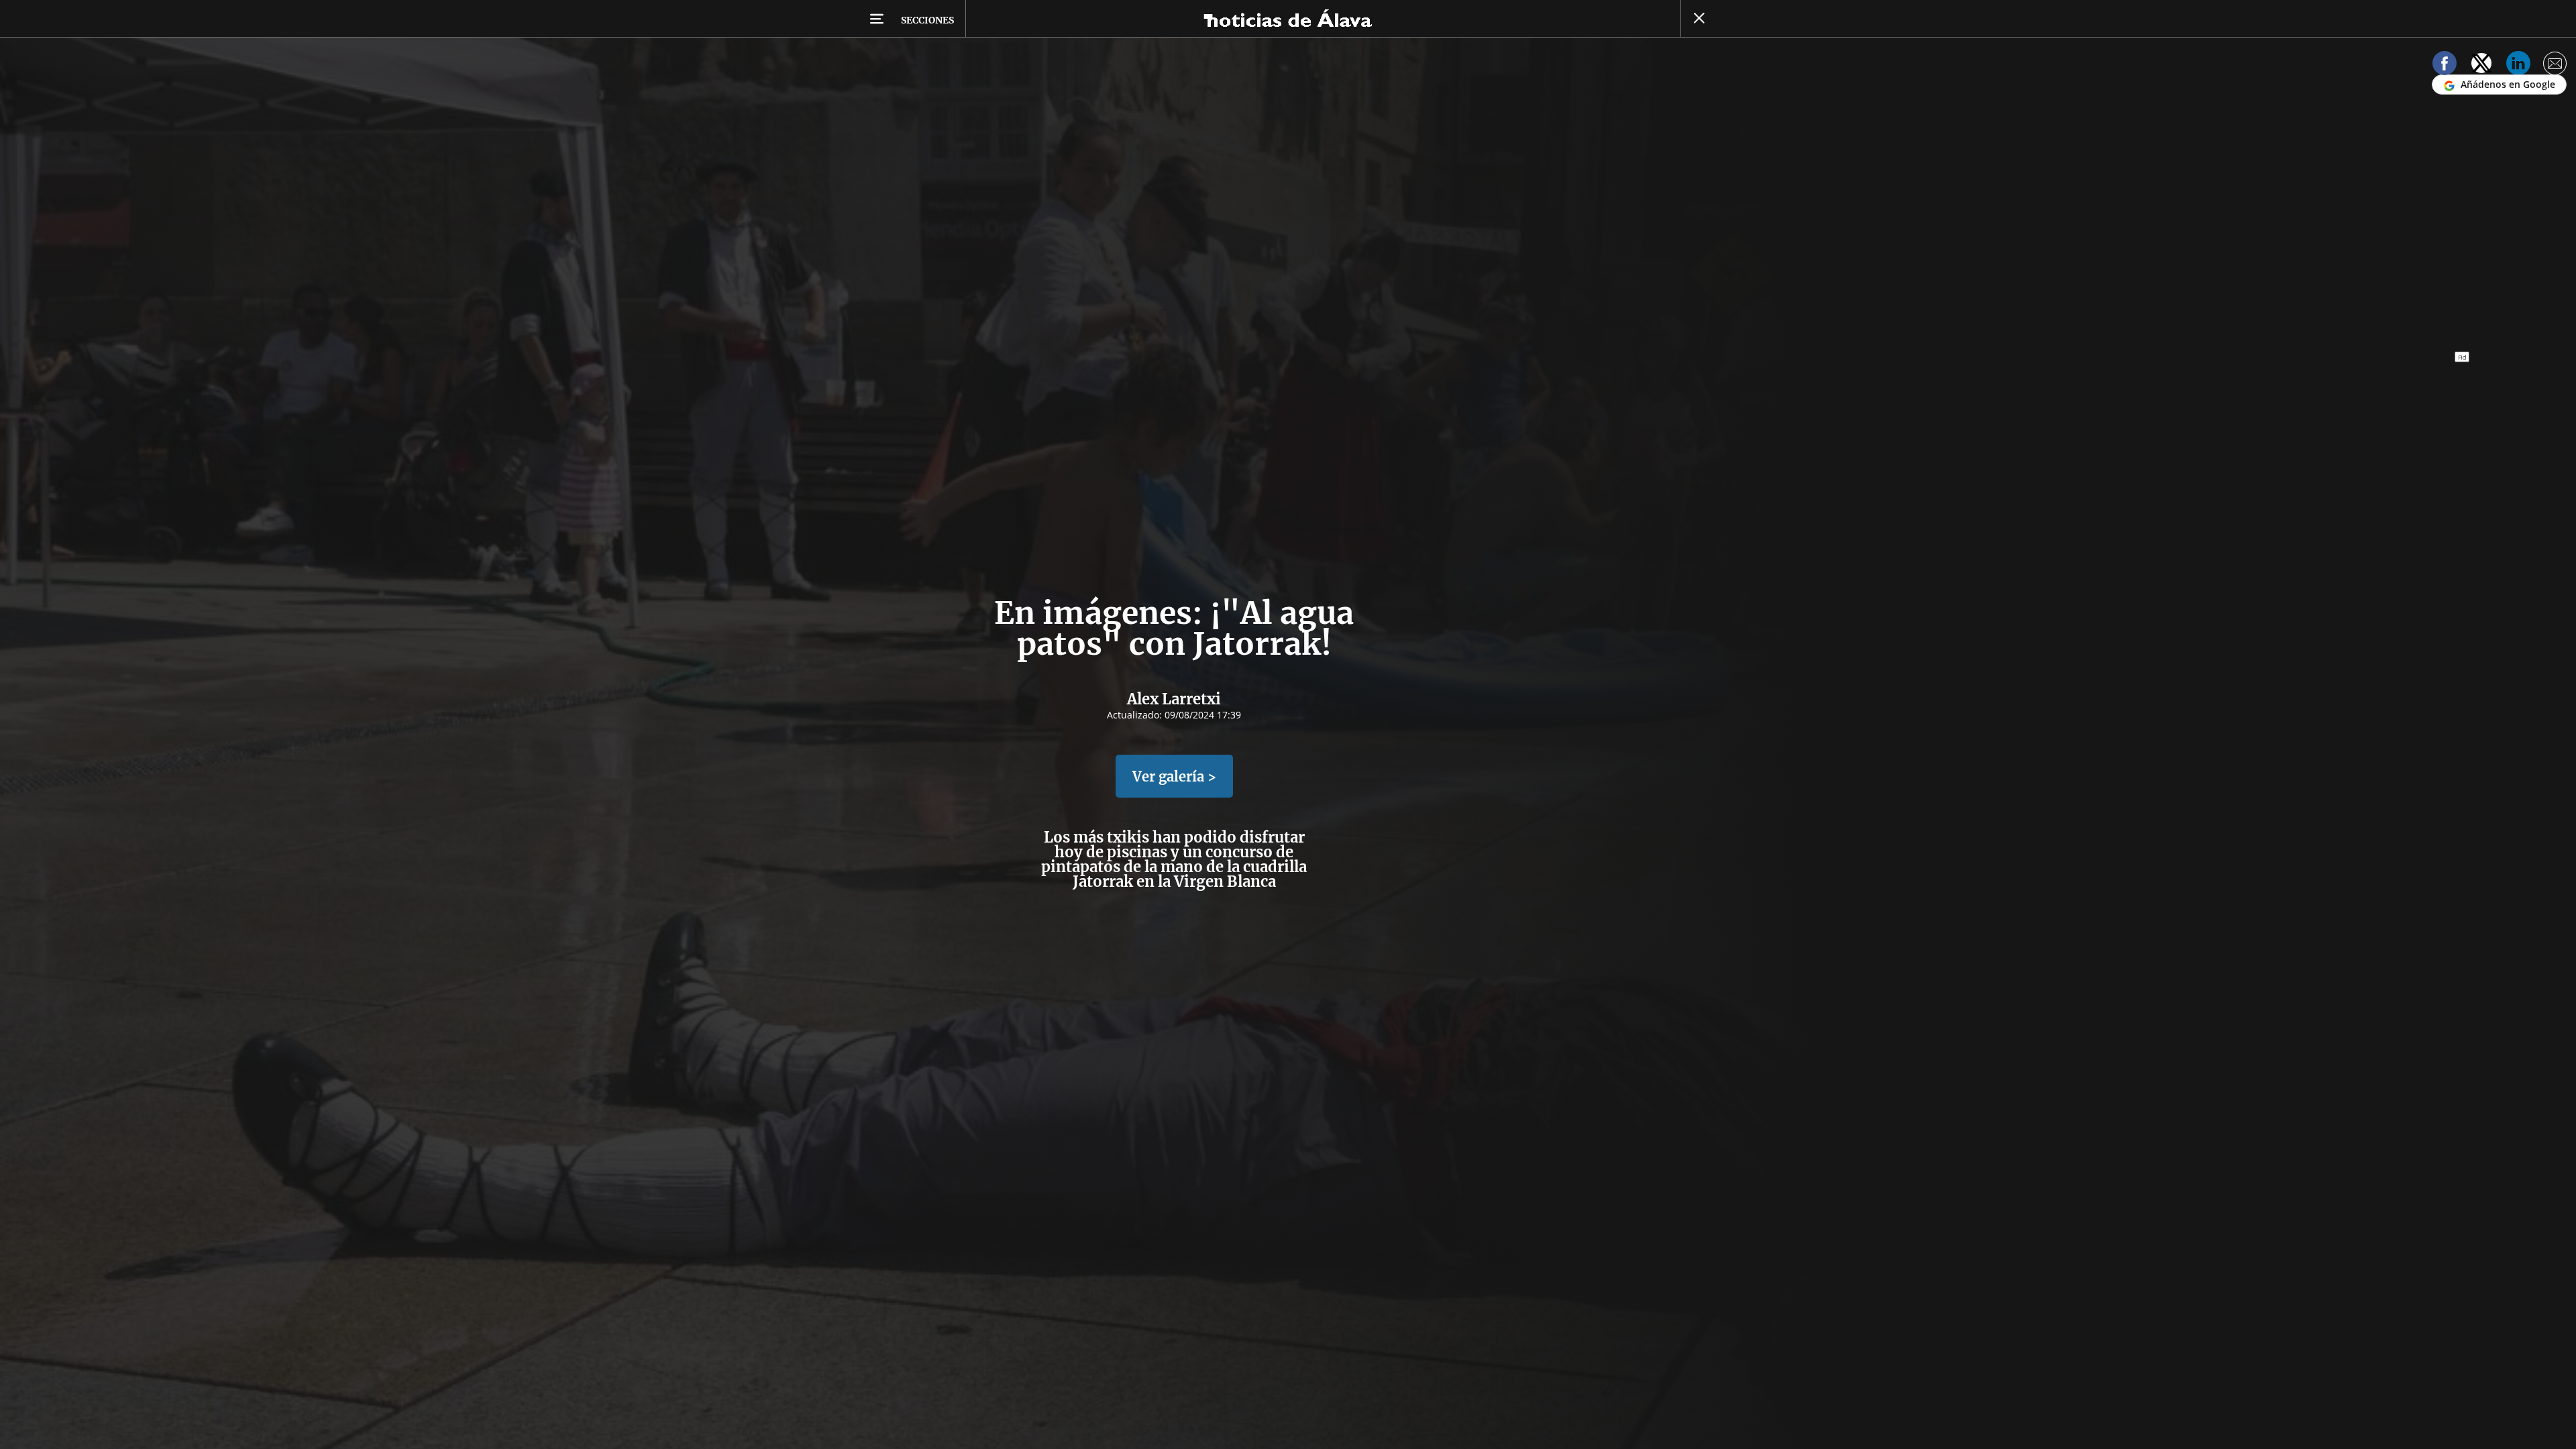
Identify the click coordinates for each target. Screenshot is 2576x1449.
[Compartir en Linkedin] (2518, 65)
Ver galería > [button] (1174, 776)
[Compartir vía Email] (2555, 65)
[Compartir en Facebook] (2445, 65)
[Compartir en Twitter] (2481, 65)
